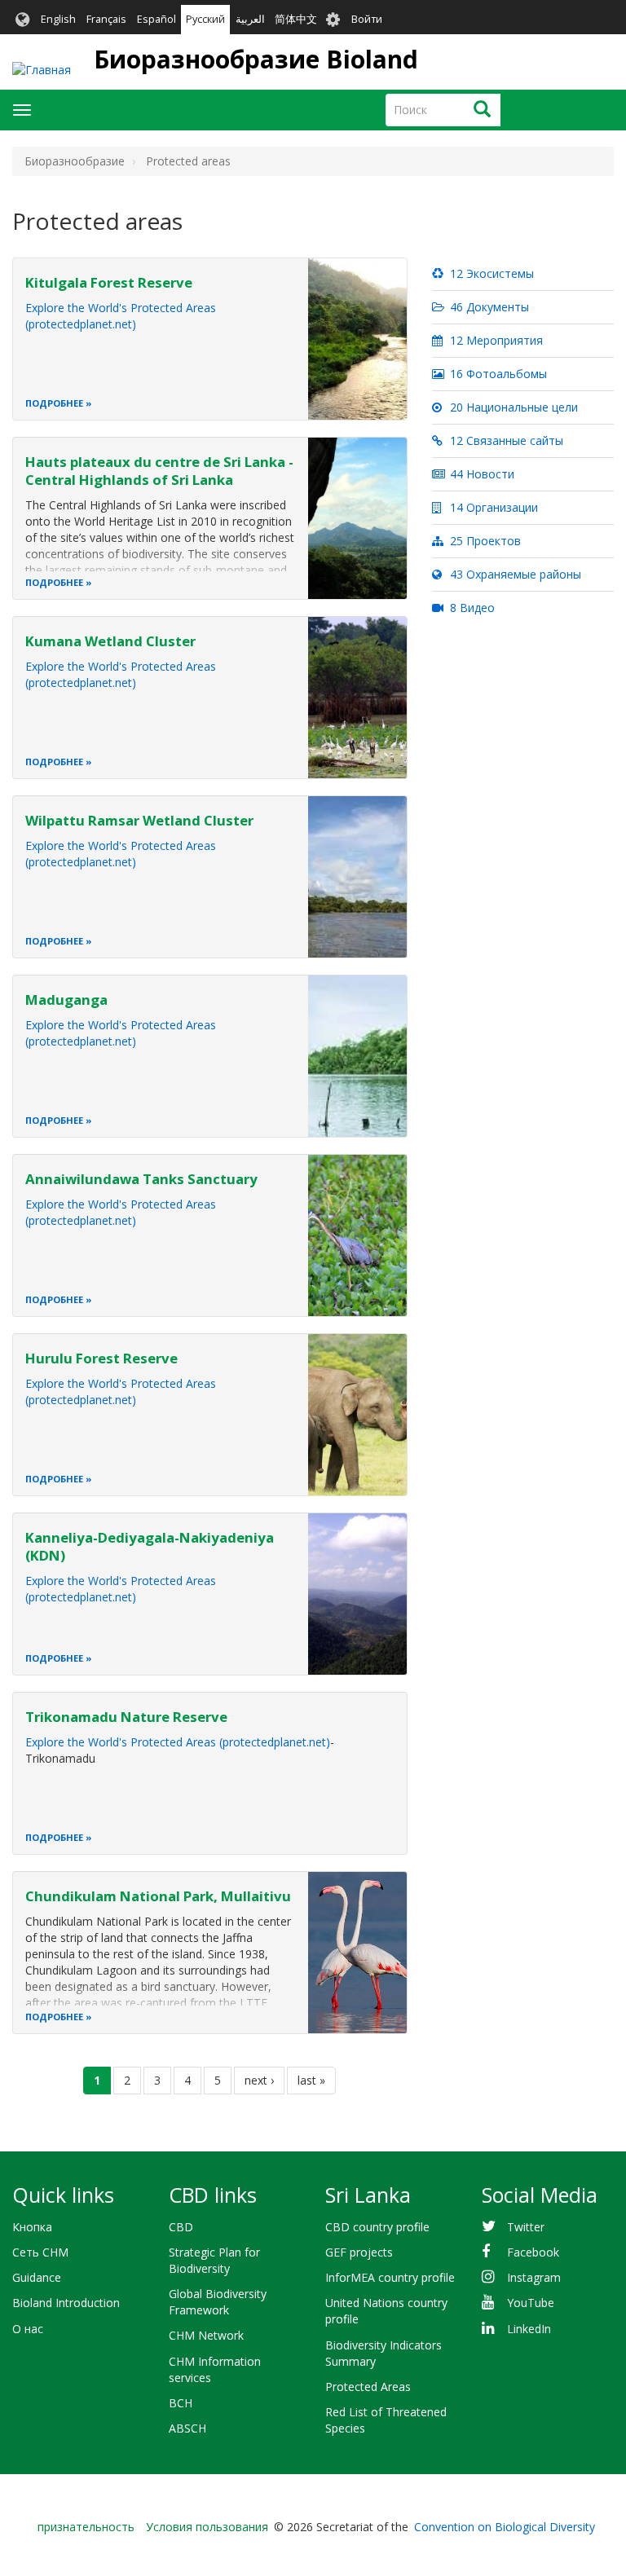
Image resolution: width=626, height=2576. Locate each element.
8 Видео (471, 608)
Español (156, 19)
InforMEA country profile (390, 2277)
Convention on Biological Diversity (505, 2527)
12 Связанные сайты (505, 440)
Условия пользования (207, 2527)
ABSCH (187, 2428)
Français (106, 19)
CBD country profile (377, 2227)
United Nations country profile (386, 2311)
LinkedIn (529, 2329)
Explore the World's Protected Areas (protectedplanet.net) (121, 316)
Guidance (37, 2277)
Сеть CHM (40, 2252)
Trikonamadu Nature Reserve (126, 1717)
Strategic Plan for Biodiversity (214, 2260)
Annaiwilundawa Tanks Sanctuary (141, 1179)
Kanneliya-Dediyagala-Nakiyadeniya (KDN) (150, 1546)
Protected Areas (368, 2387)
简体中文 (296, 19)
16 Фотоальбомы (497, 374)
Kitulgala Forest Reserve (109, 282)
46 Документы (488, 307)
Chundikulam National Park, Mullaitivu (158, 1896)
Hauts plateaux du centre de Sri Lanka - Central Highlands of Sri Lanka (159, 471)
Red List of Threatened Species (386, 2420)
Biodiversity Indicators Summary (384, 2353)
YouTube (531, 2303)
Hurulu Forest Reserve (101, 1358)
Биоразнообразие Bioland (256, 59)
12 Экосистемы (490, 273)
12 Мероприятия (495, 340)
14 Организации (492, 507)
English (58, 19)
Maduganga (66, 1000)
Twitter (526, 2227)
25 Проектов (484, 541)
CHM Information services (215, 2369)
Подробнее (54, 403)
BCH (181, 2403)
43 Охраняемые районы (514, 574)
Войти (367, 19)
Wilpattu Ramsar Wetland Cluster (139, 820)
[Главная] (42, 70)
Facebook (533, 2252)
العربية (250, 19)
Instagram (534, 2277)
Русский (205, 19)
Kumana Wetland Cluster (110, 641)
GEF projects (359, 2252)
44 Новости (481, 474)
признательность (86, 2527)
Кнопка (32, 2227)
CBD (181, 2227)
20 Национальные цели (512, 407)
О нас (28, 2329)
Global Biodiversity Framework (218, 2302)
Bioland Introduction (66, 2303)
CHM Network (206, 2335)
